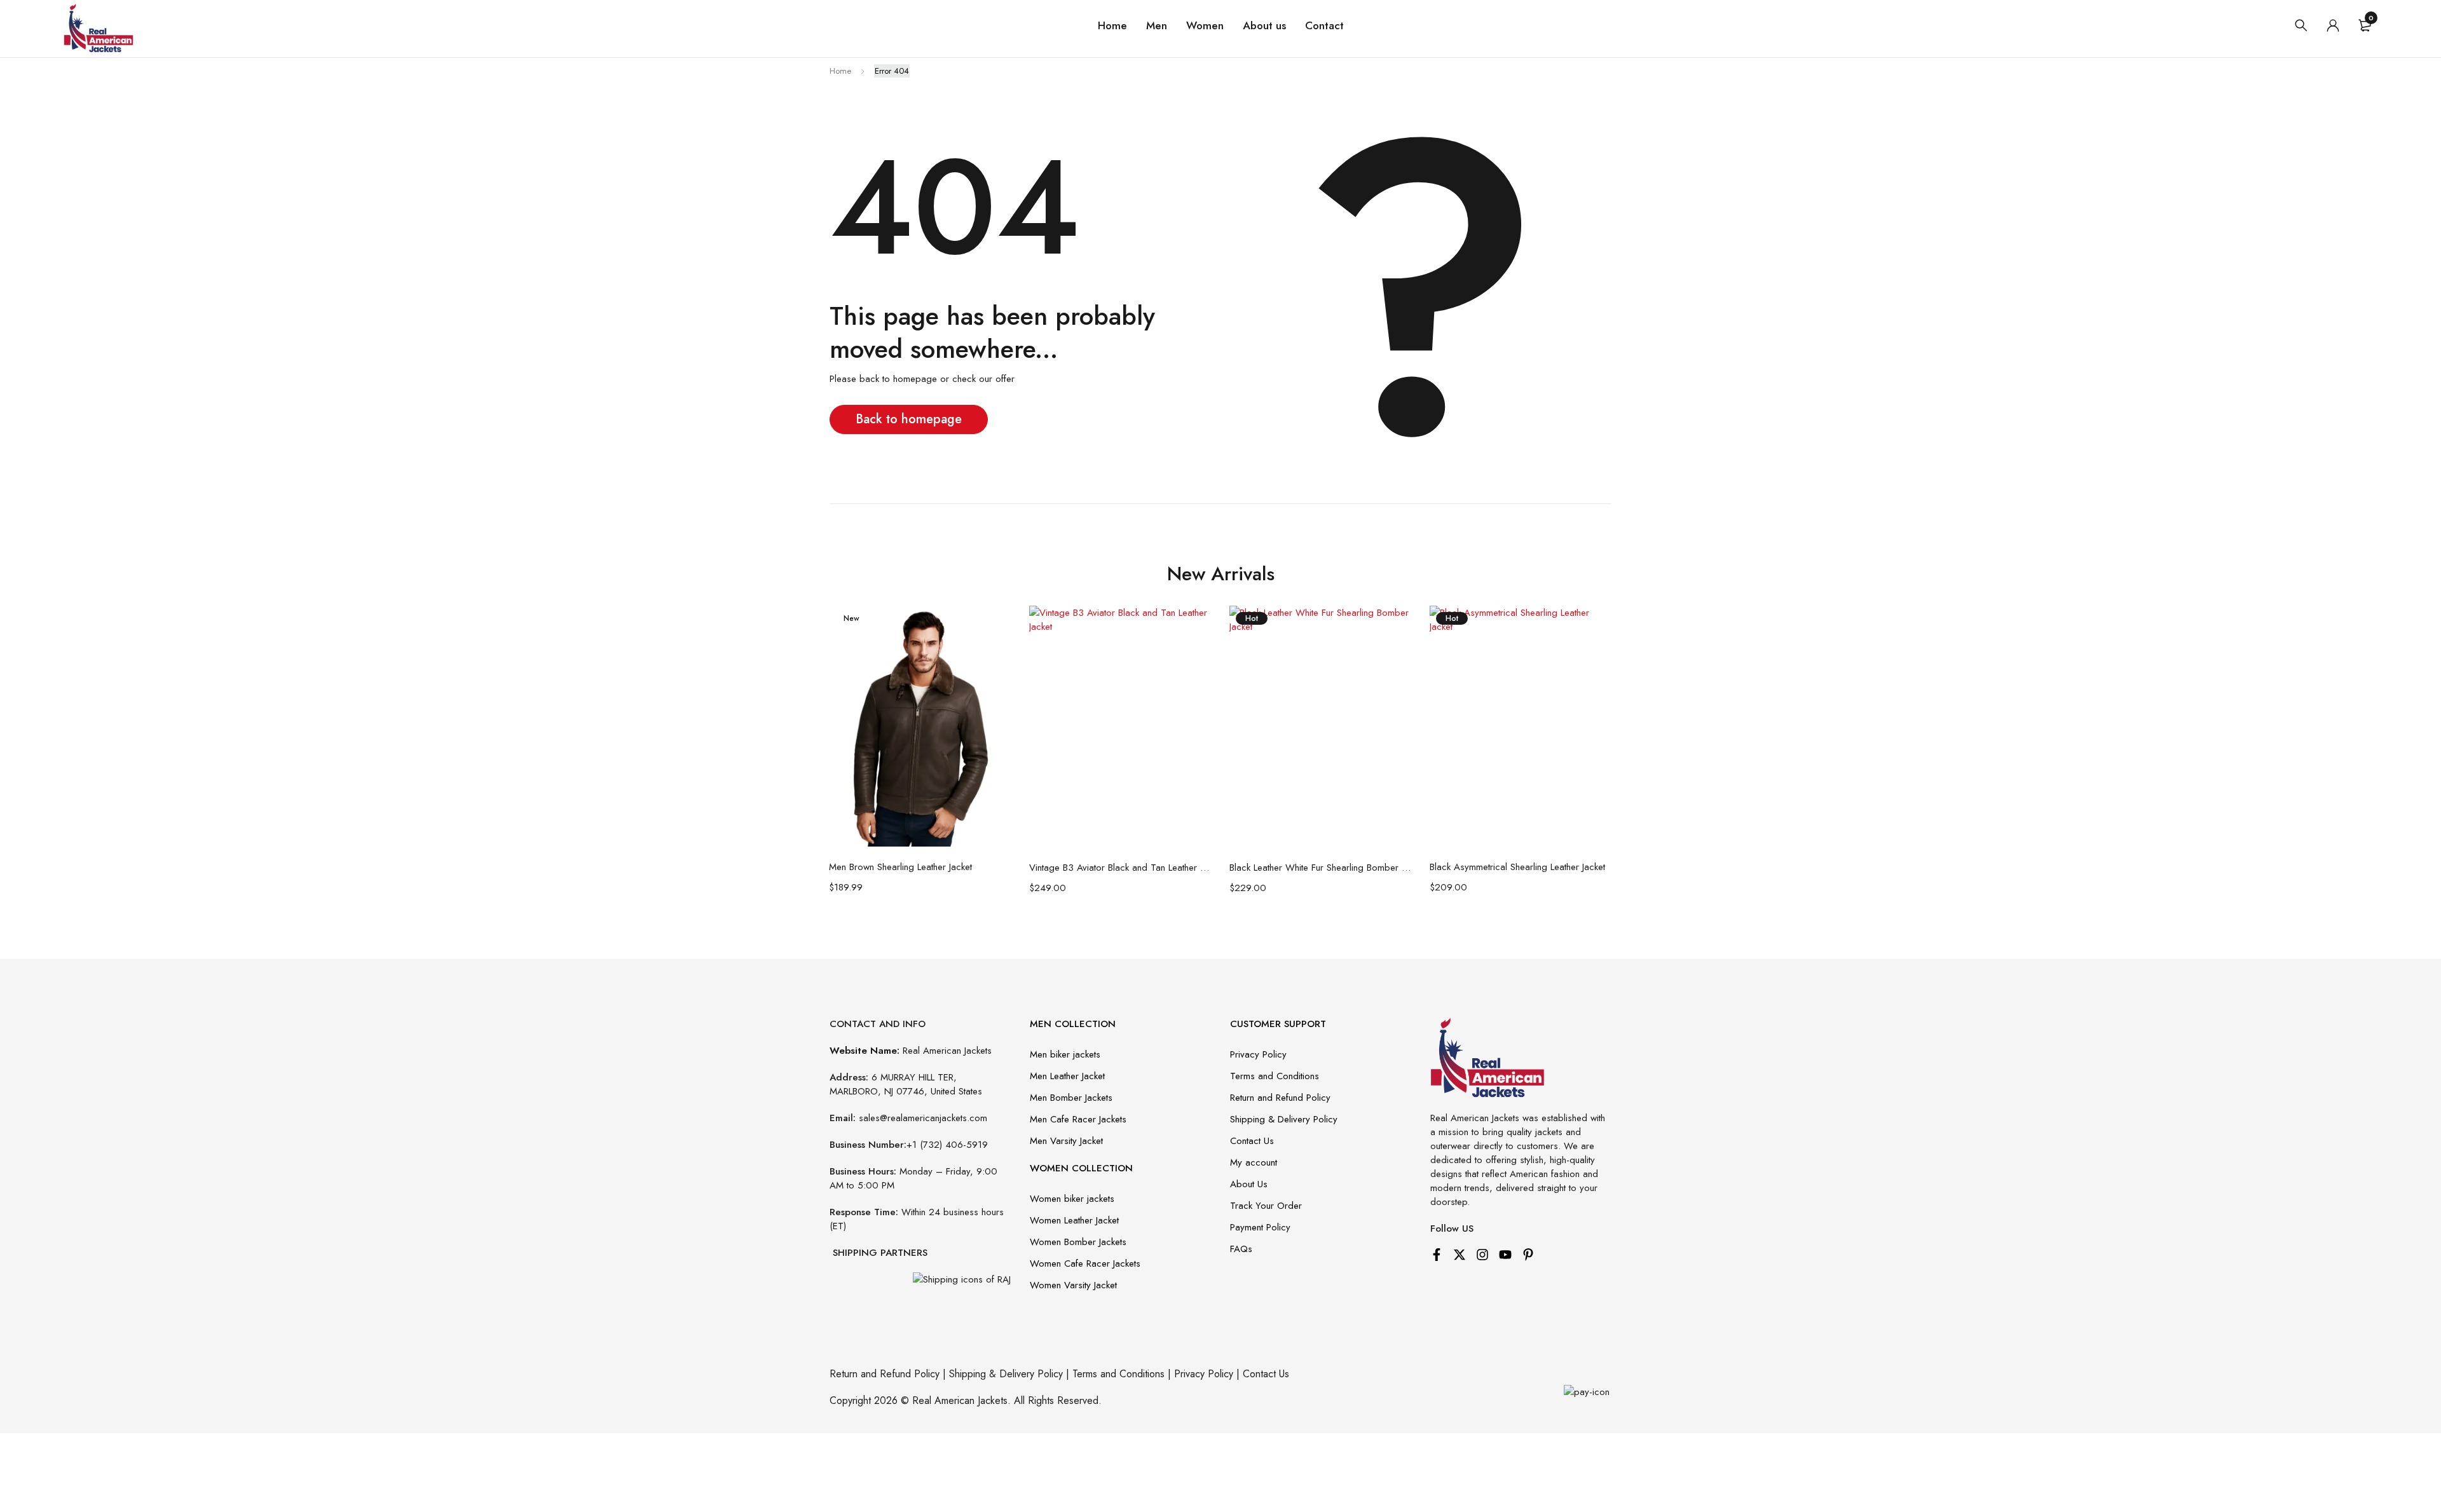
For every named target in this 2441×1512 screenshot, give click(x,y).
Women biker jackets (1072, 1199)
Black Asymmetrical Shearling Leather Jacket (1517, 867)
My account (1254, 1162)
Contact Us (1252, 1141)
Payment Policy (1260, 1227)
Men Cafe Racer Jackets (1078, 1119)
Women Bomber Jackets (1078, 1242)
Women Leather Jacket (1074, 1220)
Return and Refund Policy (1280, 1098)
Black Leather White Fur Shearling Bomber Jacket (1320, 868)
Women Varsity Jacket (1073, 1285)
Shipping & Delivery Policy (1284, 1119)
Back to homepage (909, 419)
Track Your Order (1266, 1206)
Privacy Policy (1258, 1054)
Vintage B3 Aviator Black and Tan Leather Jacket (1120, 868)
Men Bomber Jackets (1071, 1098)
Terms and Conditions (1275, 1076)
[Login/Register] (2333, 25)
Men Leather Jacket (1067, 1076)
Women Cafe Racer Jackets (1085, 1263)
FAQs (1241, 1249)
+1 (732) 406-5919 (947, 1145)
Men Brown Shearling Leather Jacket (900, 867)
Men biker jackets (1065, 1054)
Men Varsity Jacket (1066, 1141)
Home (840, 71)
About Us (1249, 1184)
